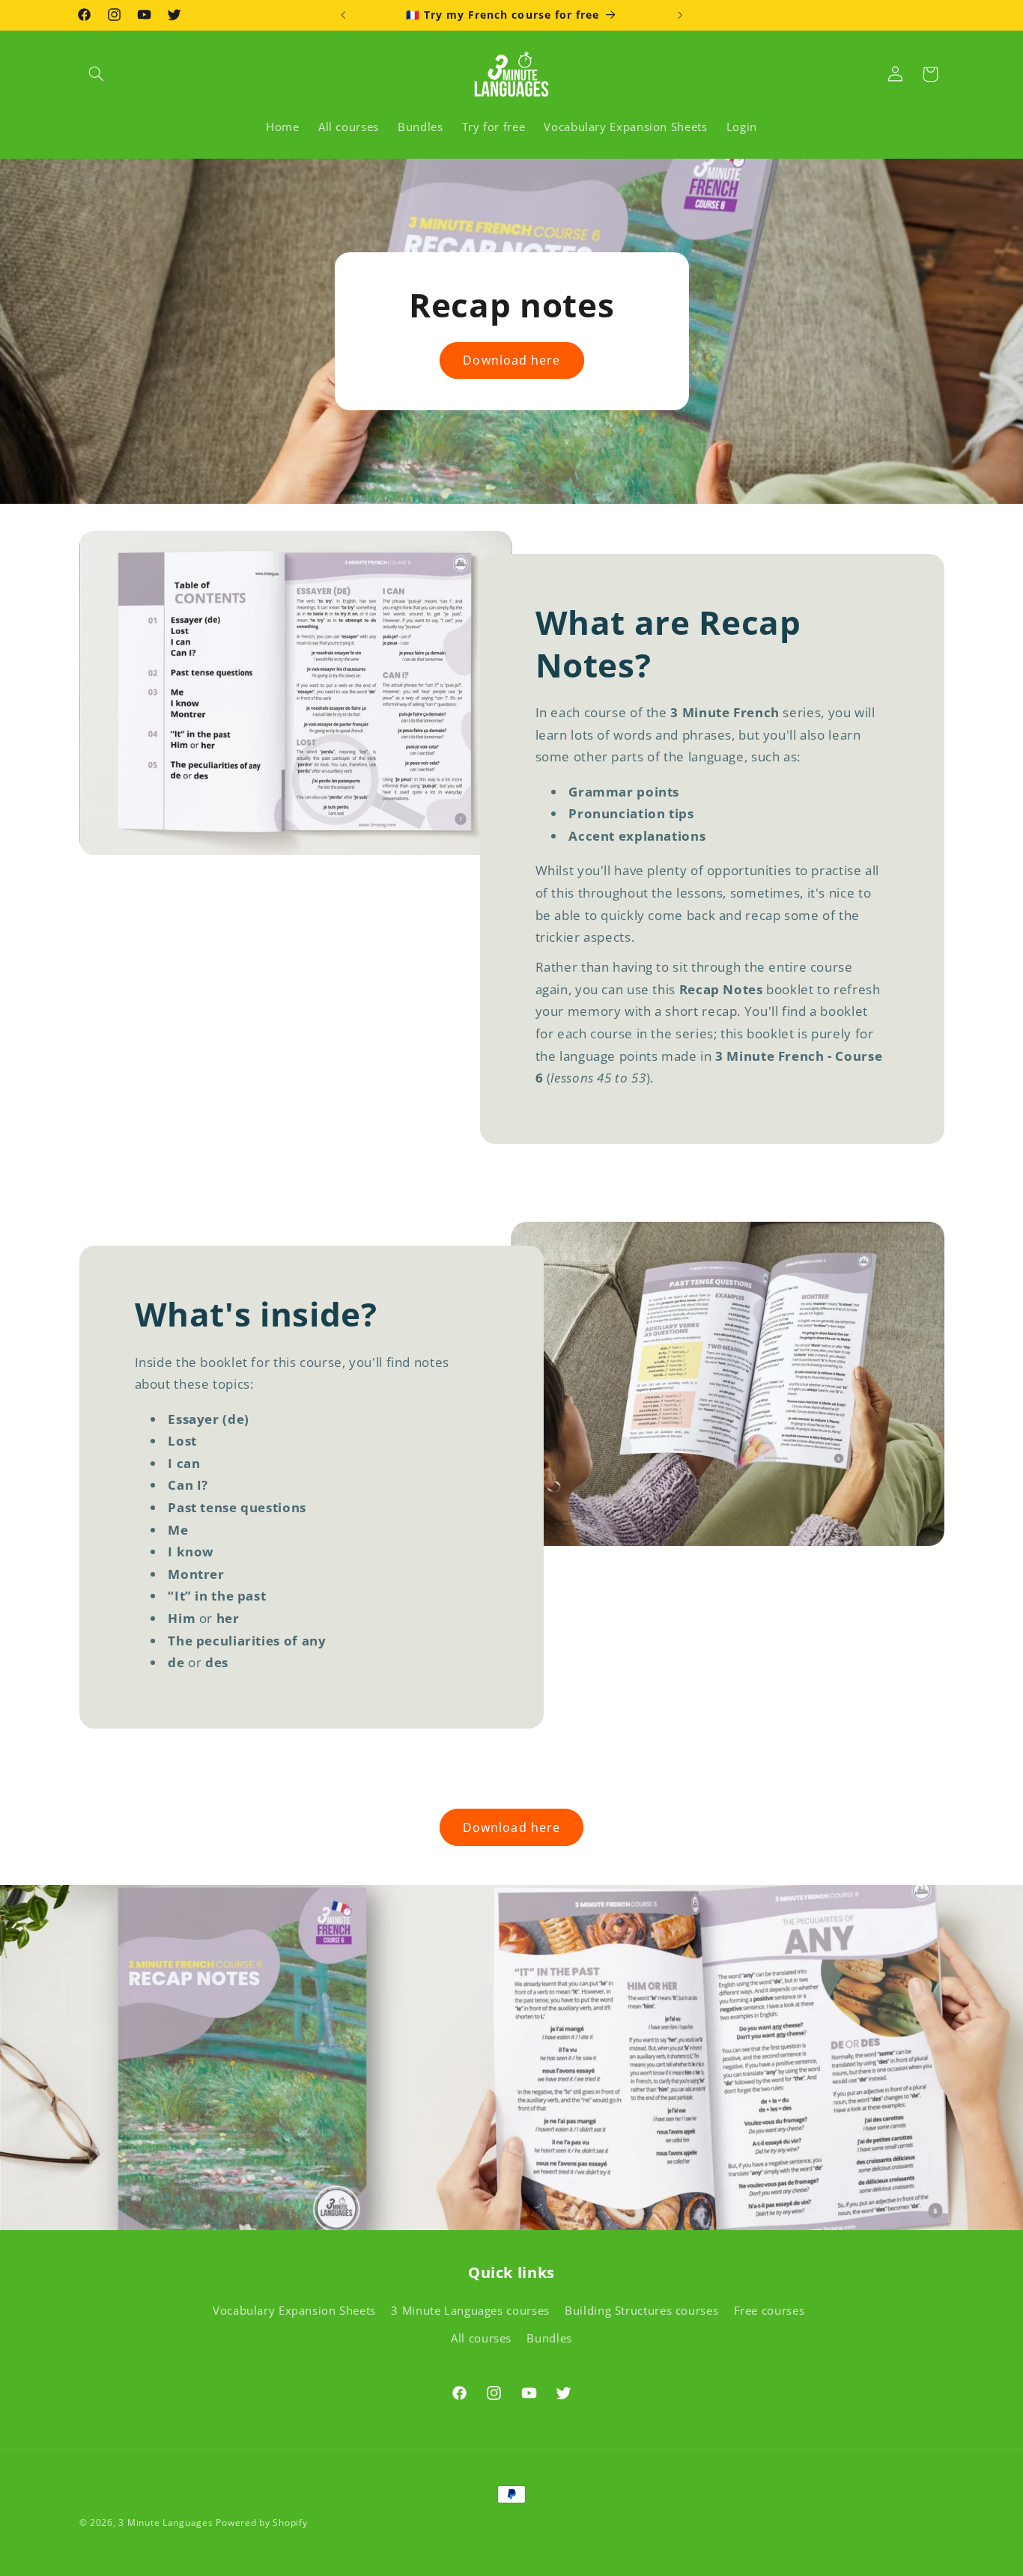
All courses (481, 2338)
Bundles (549, 2338)
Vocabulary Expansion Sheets (294, 2310)
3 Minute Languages (166, 2522)
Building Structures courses (641, 2310)
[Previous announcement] (343, 15)
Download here (511, 360)
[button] (97, 74)
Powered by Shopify (261, 2522)
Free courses (769, 2310)
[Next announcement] (680, 15)
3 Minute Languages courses (470, 2310)
